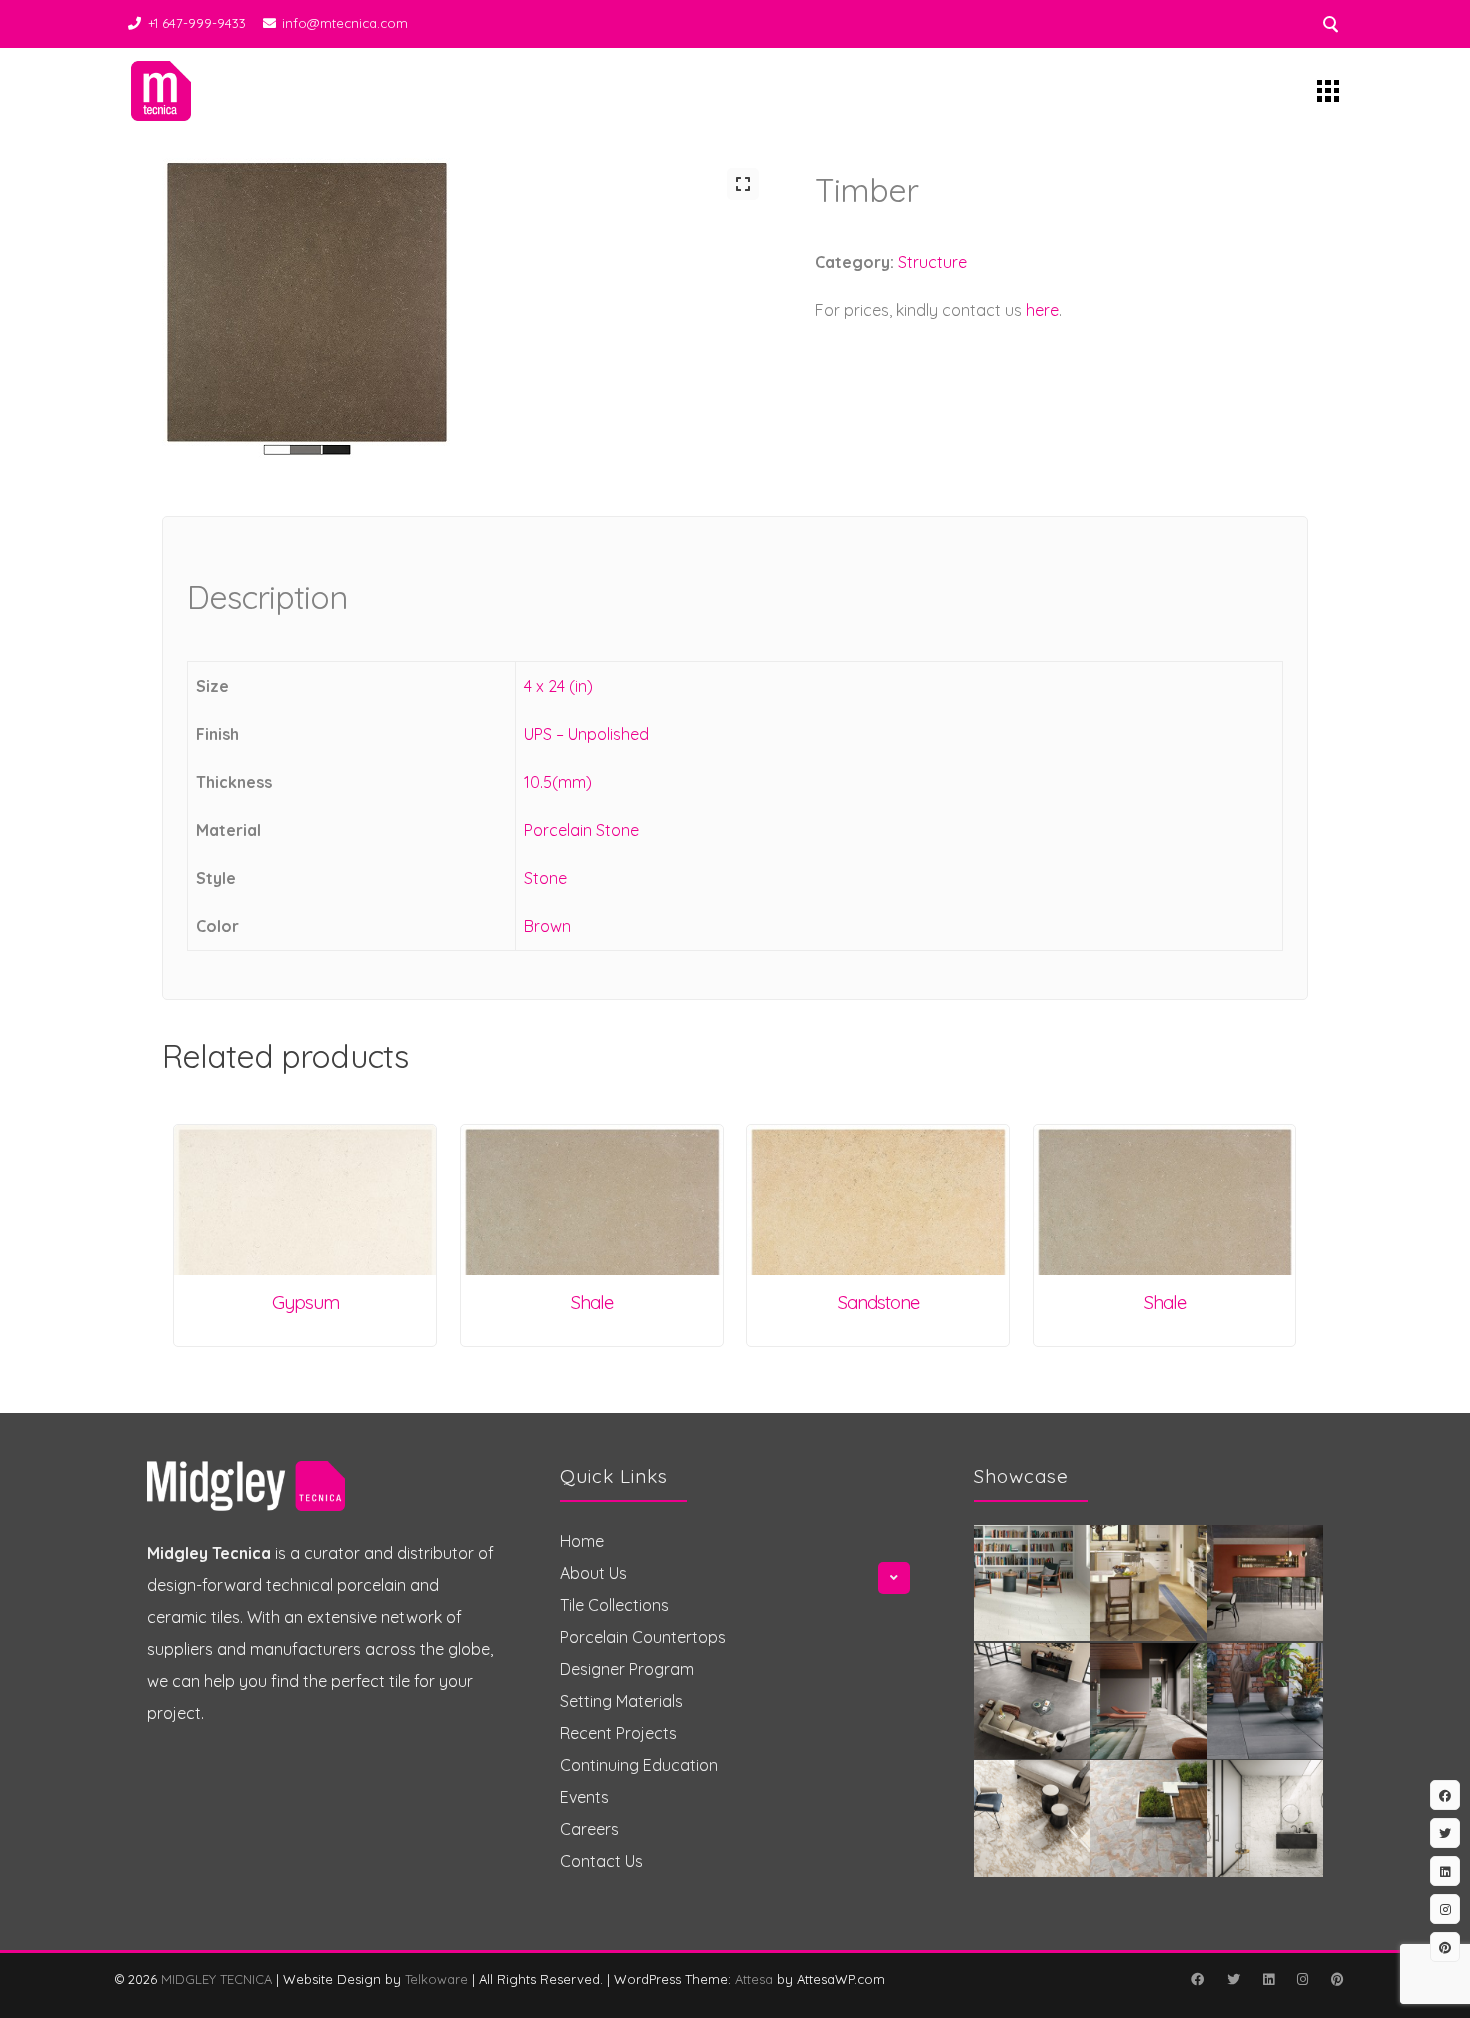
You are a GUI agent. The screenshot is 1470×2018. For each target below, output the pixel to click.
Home (582, 1541)
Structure (932, 262)
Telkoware (436, 1979)
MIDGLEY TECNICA (216, 1979)
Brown (547, 926)
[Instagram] (1302, 1979)
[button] (743, 184)
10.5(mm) (558, 782)
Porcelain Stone (581, 830)
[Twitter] (1233, 1979)
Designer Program (627, 1669)
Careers (589, 1829)
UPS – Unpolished (586, 734)
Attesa (754, 1979)
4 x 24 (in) (558, 686)
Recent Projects (618, 1733)
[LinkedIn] (1268, 1979)
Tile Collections (614, 1605)
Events (584, 1797)
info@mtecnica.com (345, 23)
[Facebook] (1197, 1979)
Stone (545, 878)
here (1042, 310)
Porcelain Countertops (643, 1637)
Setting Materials (621, 1701)
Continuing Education (639, 1765)
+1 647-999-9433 (197, 23)
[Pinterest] (1337, 1979)
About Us (593, 1573)
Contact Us (601, 1861)
